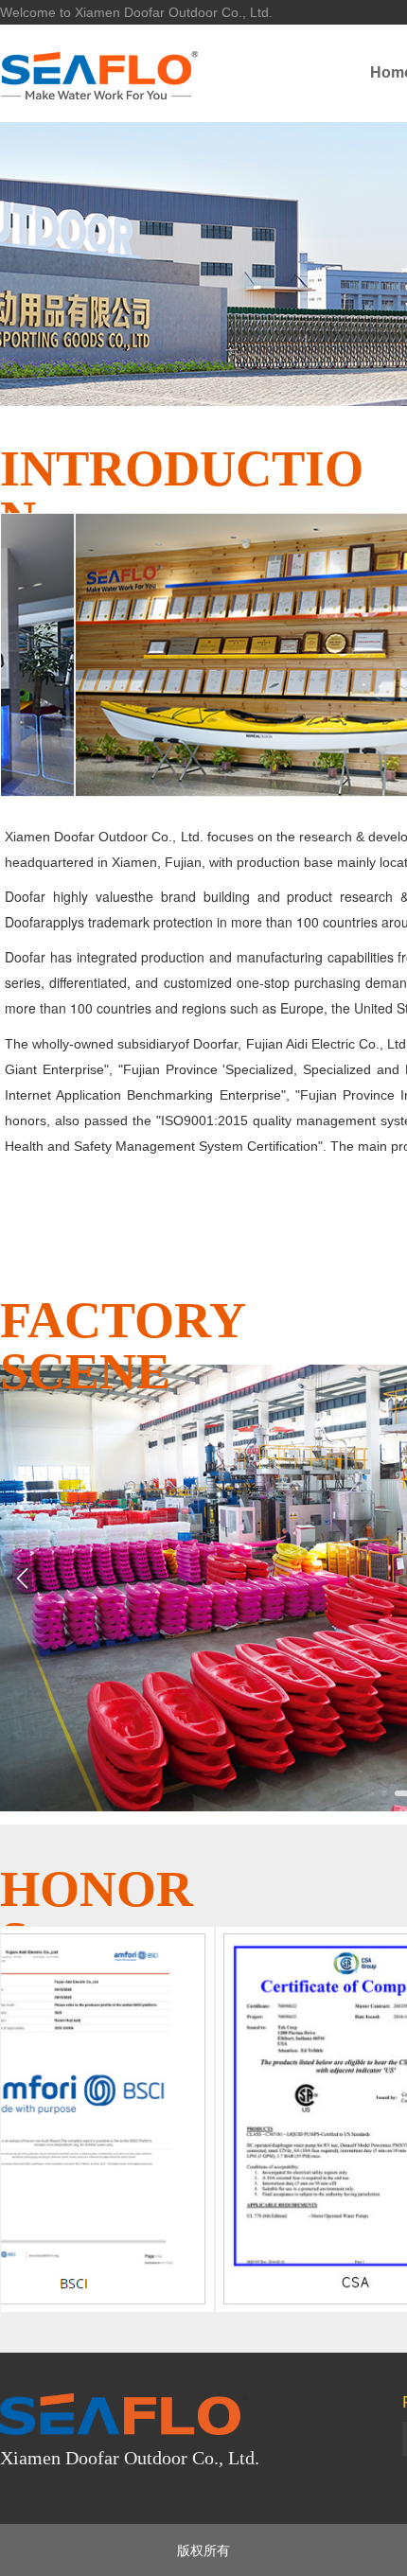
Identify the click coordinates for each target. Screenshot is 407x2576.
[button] (379, 1793)
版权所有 (203, 2550)
